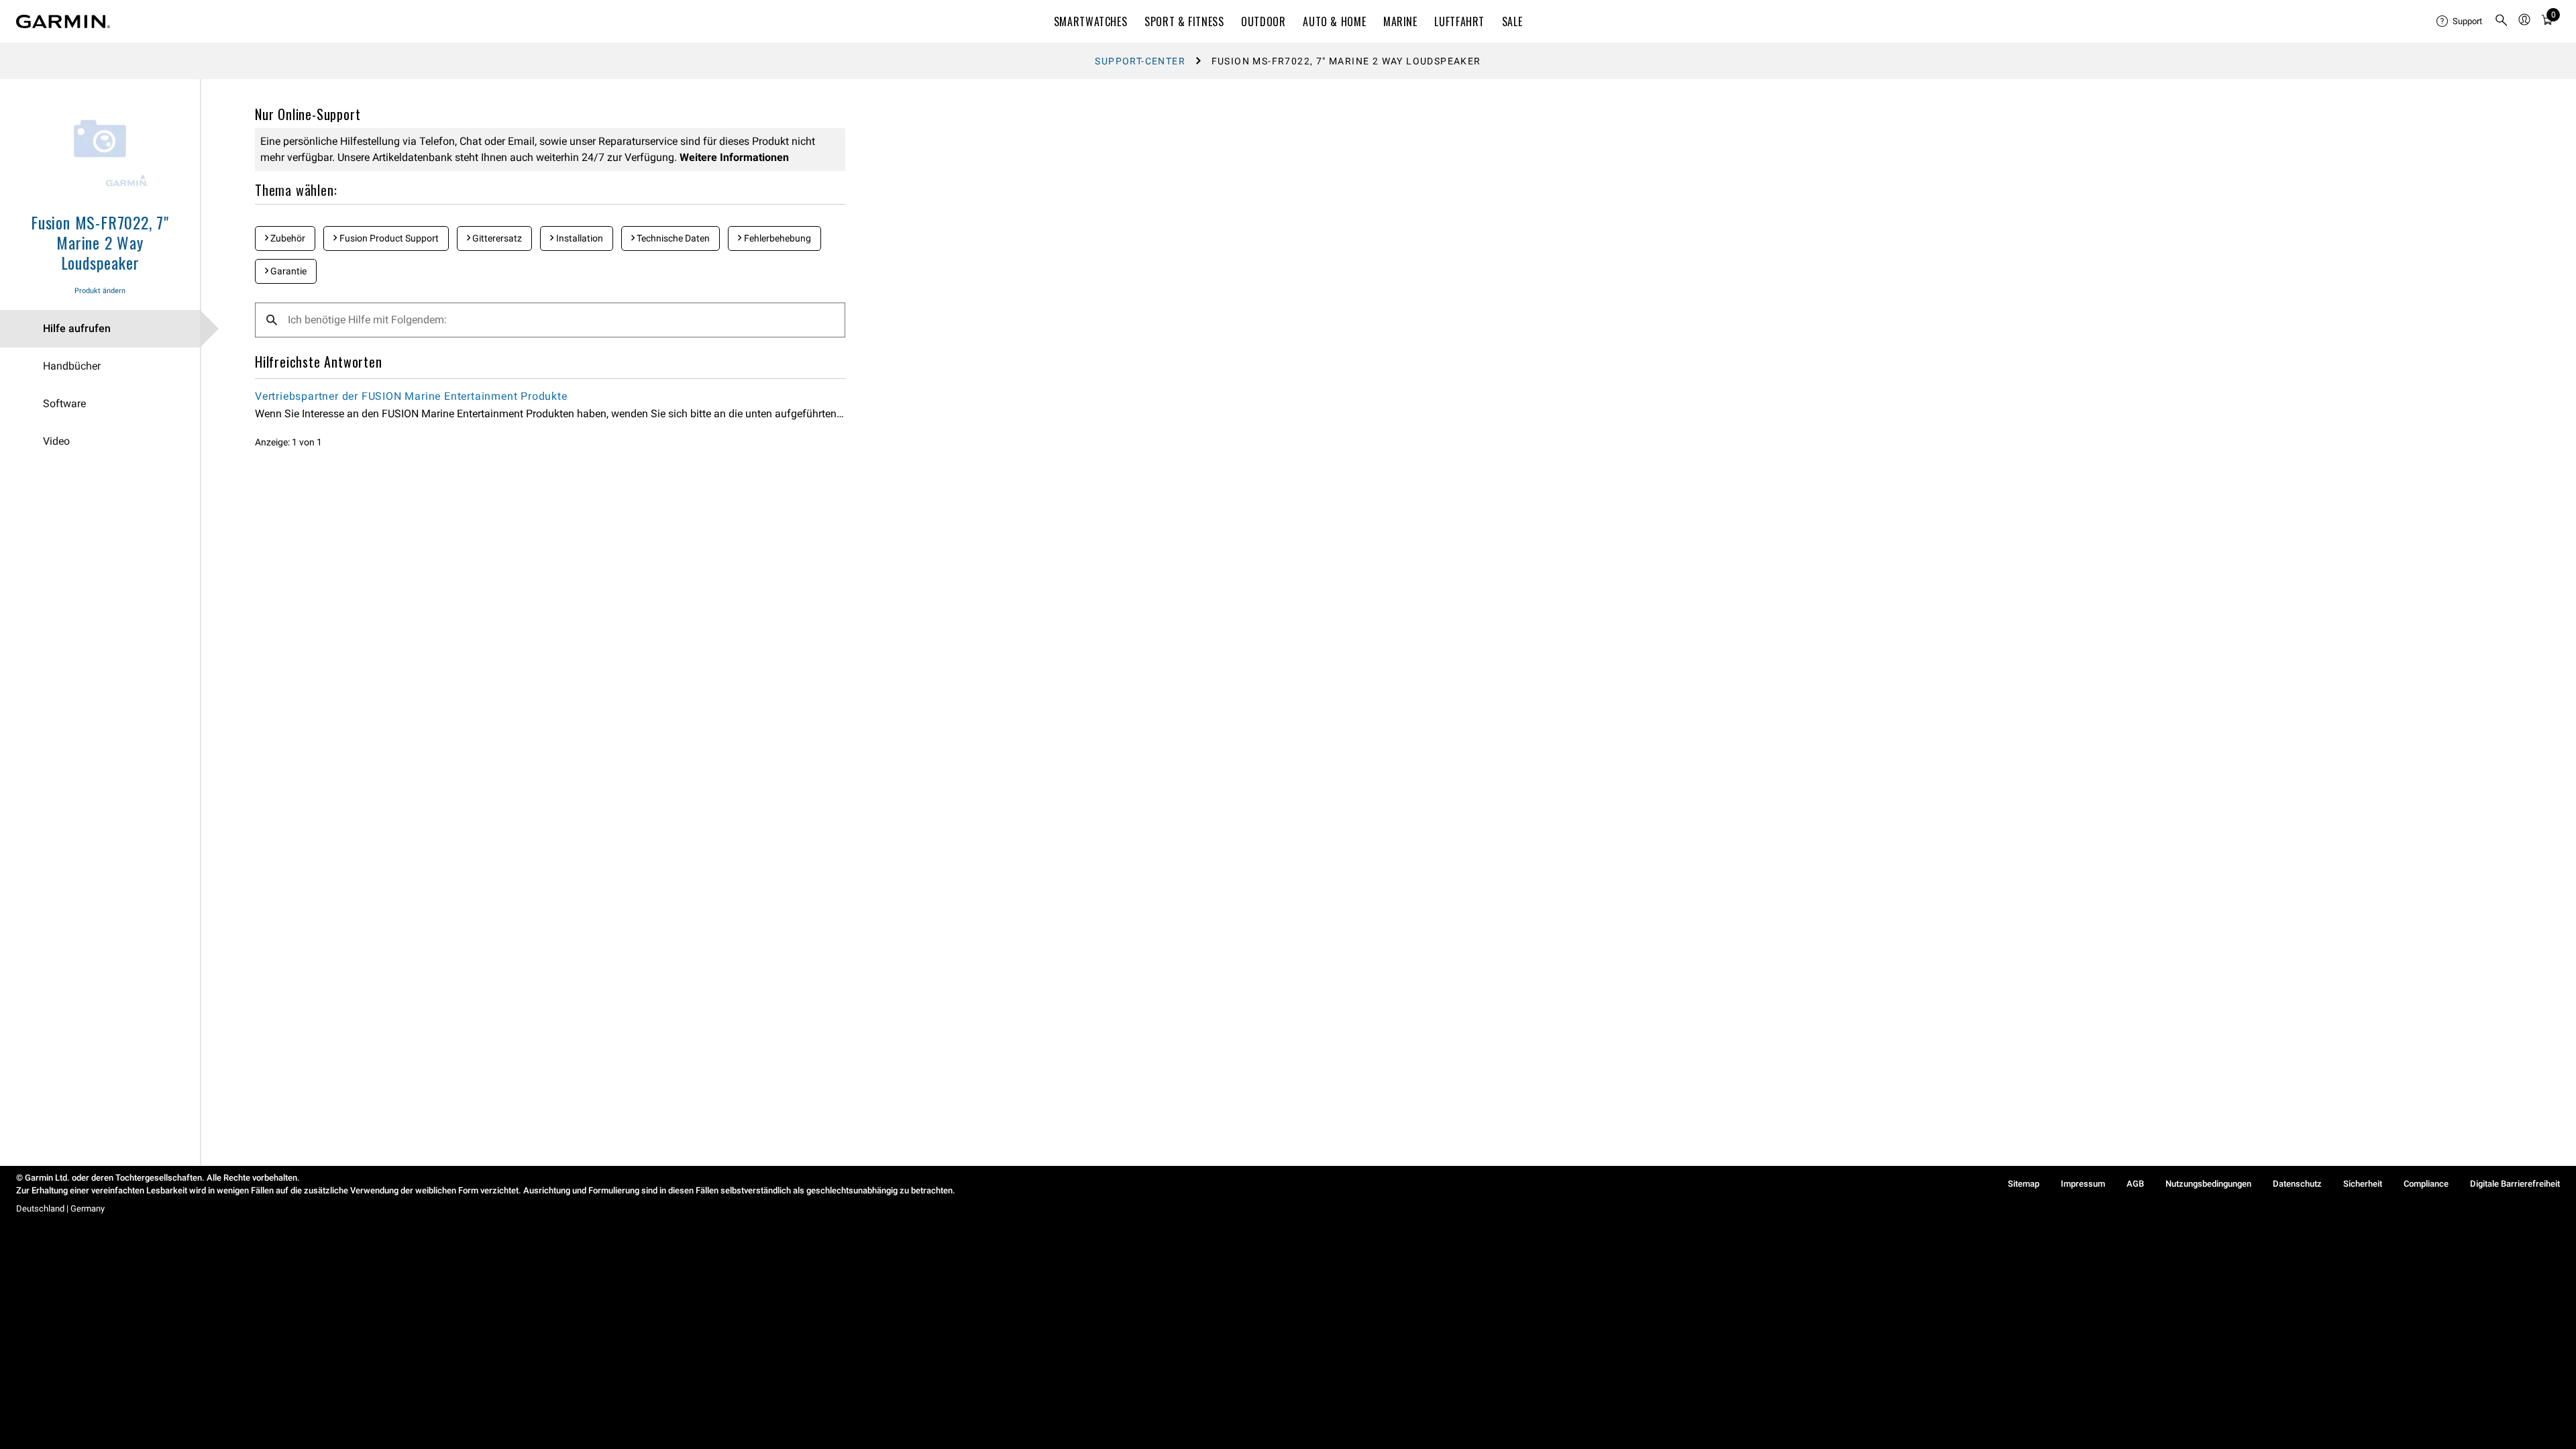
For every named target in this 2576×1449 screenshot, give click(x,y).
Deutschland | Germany (60, 1209)
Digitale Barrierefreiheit (2515, 1184)
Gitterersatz (496, 238)
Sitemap (2024, 1184)
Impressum (2083, 1184)
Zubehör (287, 238)
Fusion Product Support (388, 238)
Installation (579, 238)
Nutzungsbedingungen (2208, 1184)
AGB (2135, 1184)
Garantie (287, 271)
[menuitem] (2460, 21)
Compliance (2426, 1184)
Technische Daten (672, 238)
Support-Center (1140, 61)
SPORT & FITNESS (1184, 21)
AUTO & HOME (1334, 21)
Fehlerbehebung (776, 238)
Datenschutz (2297, 1184)
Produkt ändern (100, 291)
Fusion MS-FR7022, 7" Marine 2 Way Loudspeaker (100, 242)
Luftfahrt (1459, 21)
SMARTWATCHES (1091, 21)
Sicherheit (2363, 1184)
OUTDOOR (1263, 21)
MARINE (1400, 21)
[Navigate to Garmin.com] (63, 21)
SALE (1512, 21)
